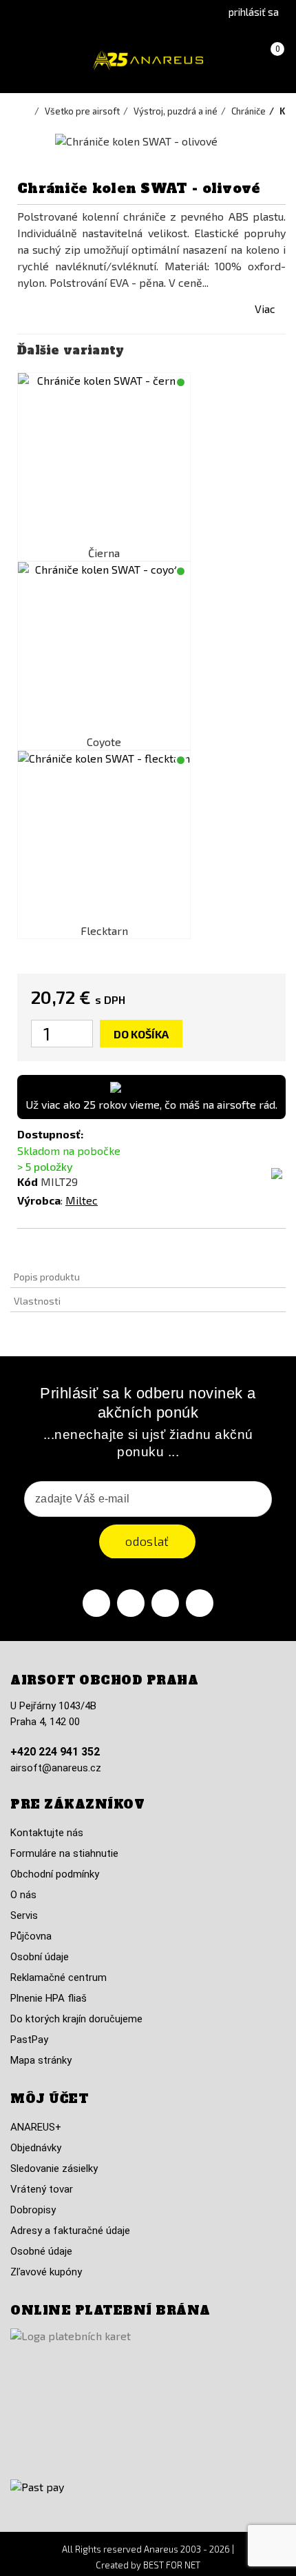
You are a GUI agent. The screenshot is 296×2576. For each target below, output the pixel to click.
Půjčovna (31, 1936)
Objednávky (36, 2148)
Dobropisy (33, 2210)
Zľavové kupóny (46, 2272)
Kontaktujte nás (47, 1833)
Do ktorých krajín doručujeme (76, 2019)
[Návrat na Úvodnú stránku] (28, 111)
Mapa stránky (41, 2060)
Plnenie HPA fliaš (49, 1998)
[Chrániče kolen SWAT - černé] (104, 459)
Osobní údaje (40, 1957)
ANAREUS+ (36, 2127)
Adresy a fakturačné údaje (70, 2231)
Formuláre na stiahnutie (64, 1853)
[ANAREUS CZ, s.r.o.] (148, 60)
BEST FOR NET (172, 2565)
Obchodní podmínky (55, 1874)
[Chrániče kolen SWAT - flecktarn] (104, 837)
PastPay (29, 2040)
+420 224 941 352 (55, 1752)
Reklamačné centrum (59, 1978)
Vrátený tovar (42, 2189)
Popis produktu (47, 1277)
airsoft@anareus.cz (56, 1768)
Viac (265, 309)
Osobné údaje (41, 2251)
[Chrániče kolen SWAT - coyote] (104, 648)
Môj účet (49, 2099)
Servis (24, 1915)
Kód (28, 1181)
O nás (23, 1895)
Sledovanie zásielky (54, 2169)
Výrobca (39, 1200)
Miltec (82, 1200)
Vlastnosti (37, 1301)
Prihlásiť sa (254, 12)
